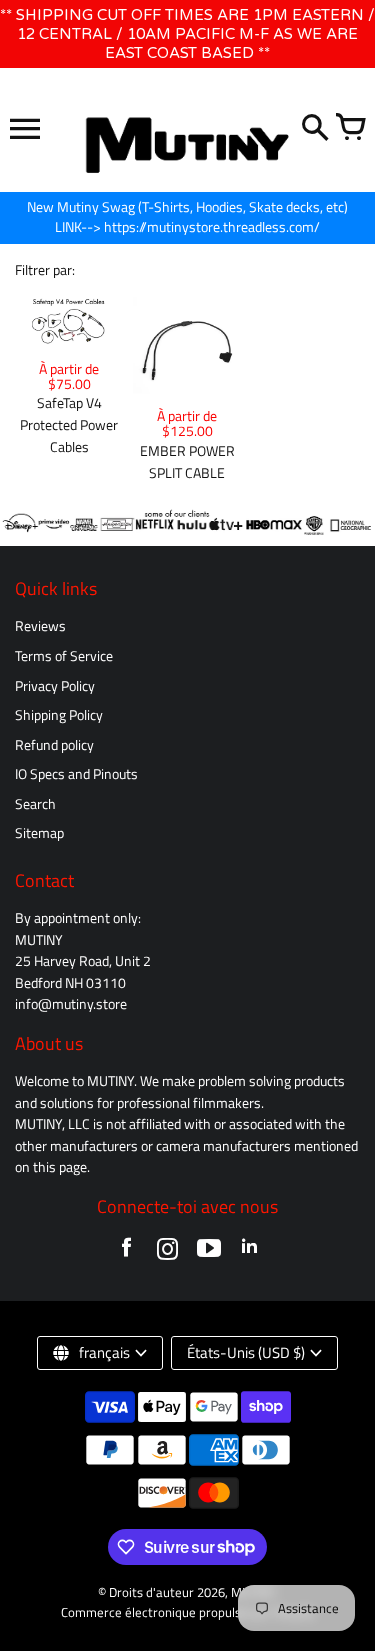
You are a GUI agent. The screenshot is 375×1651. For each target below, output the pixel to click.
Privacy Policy (55, 686)
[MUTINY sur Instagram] (167, 1252)
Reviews (40, 626)
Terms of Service (64, 656)
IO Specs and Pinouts (76, 774)
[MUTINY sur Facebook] (126, 1252)
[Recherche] (315, 129)
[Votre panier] (350, 129)
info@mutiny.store (71, 1004)
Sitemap (39, 833)
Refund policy (54, 745)
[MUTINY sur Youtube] (208, 1252)
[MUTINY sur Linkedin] (249, 1252)
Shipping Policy (59, 715)
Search (35, 804)
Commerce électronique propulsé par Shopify (187, 1612)
